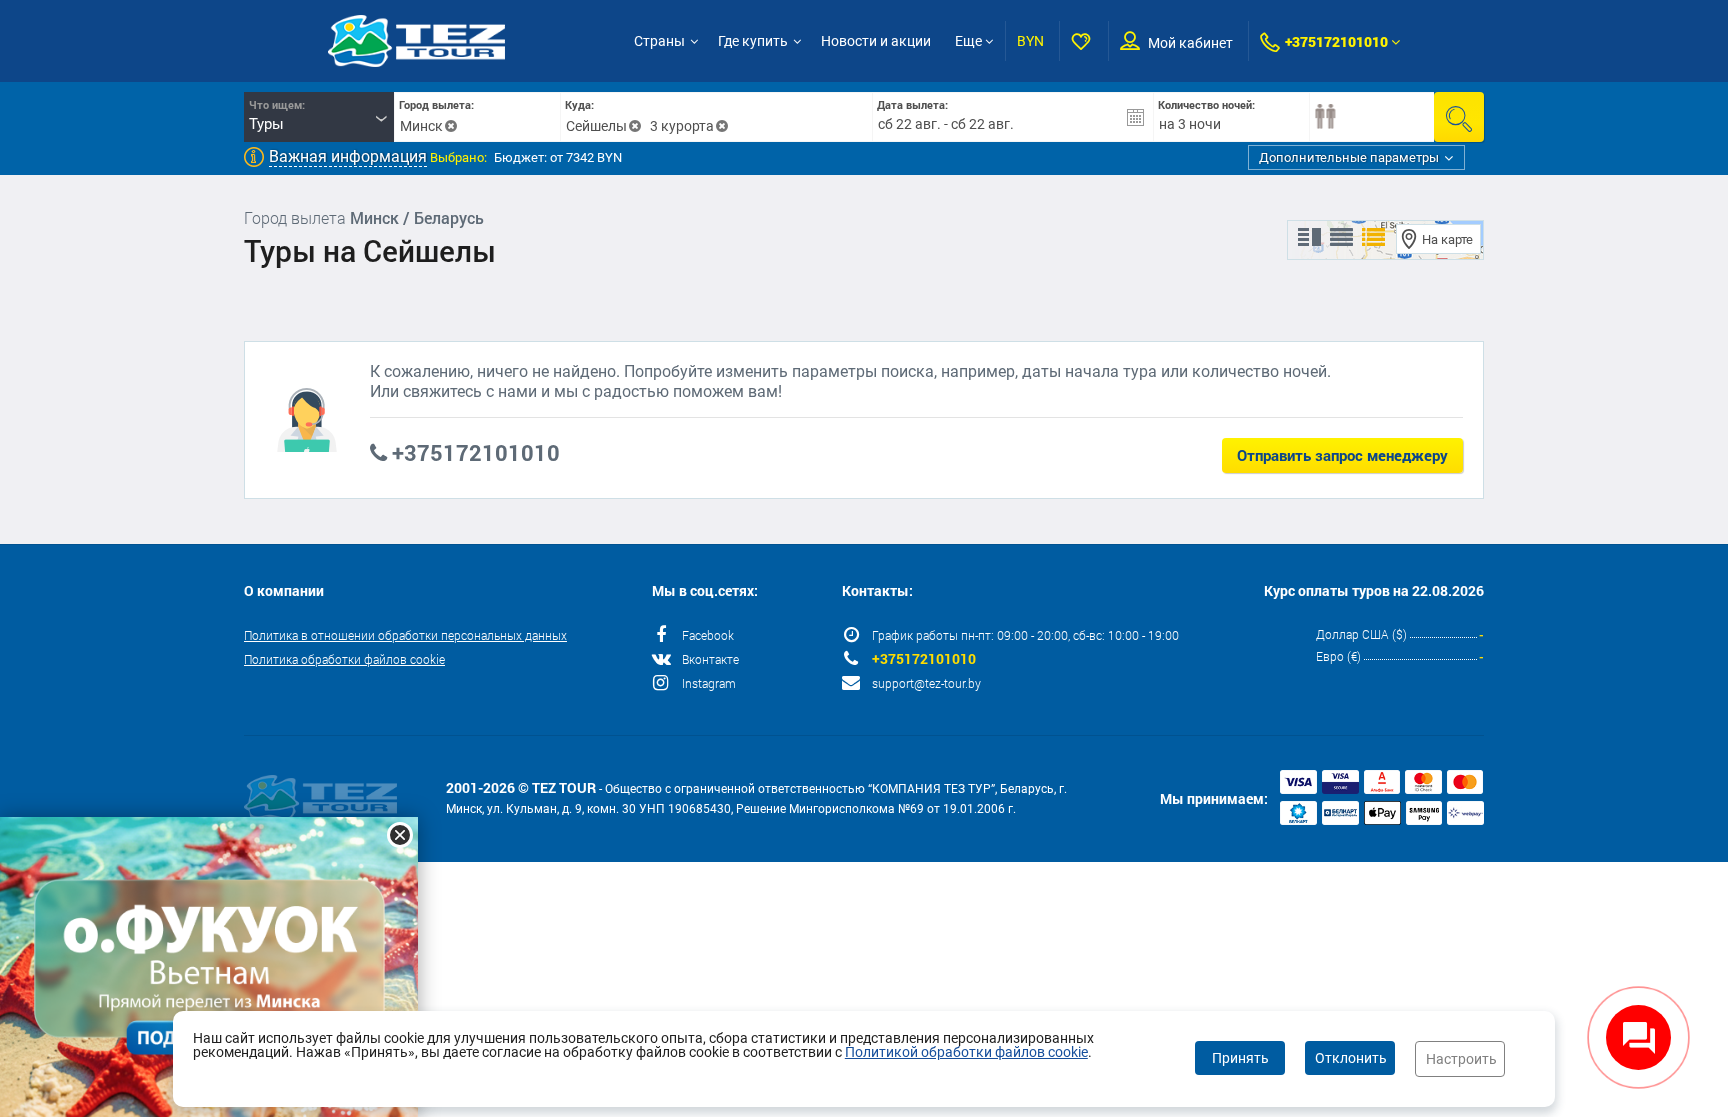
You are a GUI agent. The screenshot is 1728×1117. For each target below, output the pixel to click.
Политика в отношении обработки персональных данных (405, 635)
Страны (659, 41)
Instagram (709, 683)
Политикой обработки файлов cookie (966, 1052)
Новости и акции (876, 41)
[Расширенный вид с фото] (1373, 238)
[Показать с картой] (1309, 238)
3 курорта (682, 126)
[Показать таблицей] (1341, 238)
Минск (421, 126)
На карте (1447, 239)
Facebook (708, 635)
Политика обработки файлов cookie (344, 659)
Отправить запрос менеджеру (1342, 455)
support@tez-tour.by (926, 683)
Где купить (753, 41)
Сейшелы (596, 126)
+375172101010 (1336, 41)
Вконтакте (710, 659)
